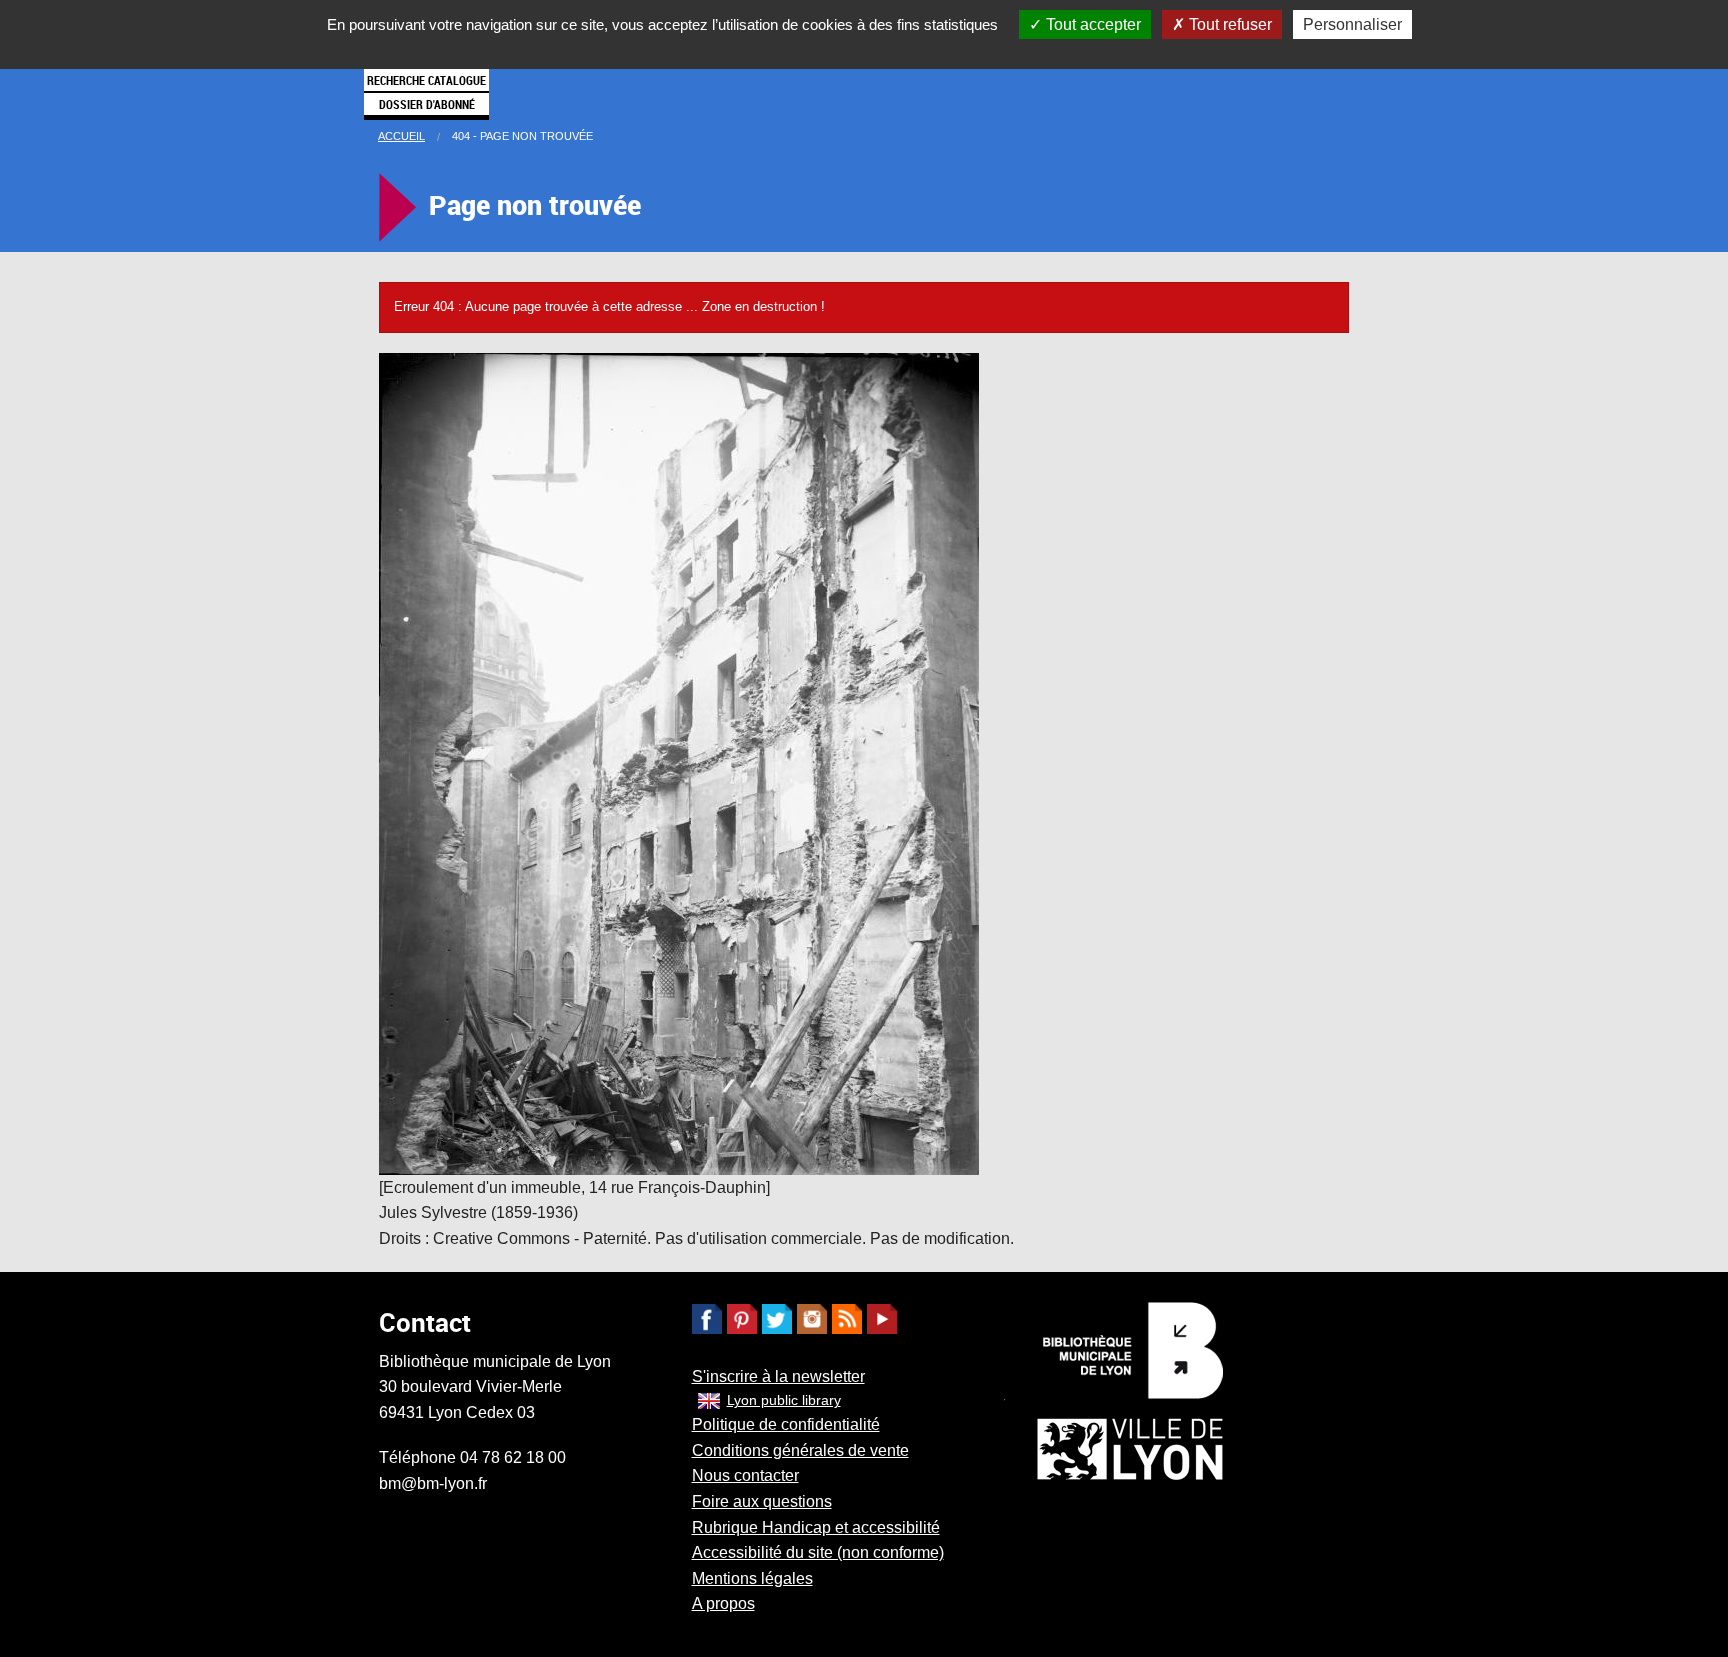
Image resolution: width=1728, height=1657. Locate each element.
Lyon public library (784, 1400)
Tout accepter (1091, 24)
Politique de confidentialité (786, 1424)
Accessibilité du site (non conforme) (818, 1552)
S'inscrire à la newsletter (778, 1376)
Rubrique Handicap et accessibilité (816, 1527)
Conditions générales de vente (800, 1450)
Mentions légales (752, 1578)
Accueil (401, 136)
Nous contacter (745, 1475)
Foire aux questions (762, 1501)
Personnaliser (1352, 24)
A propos (723, 1603)
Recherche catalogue (426, 80)
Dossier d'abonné (427, 104)
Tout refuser (1228, 24)
